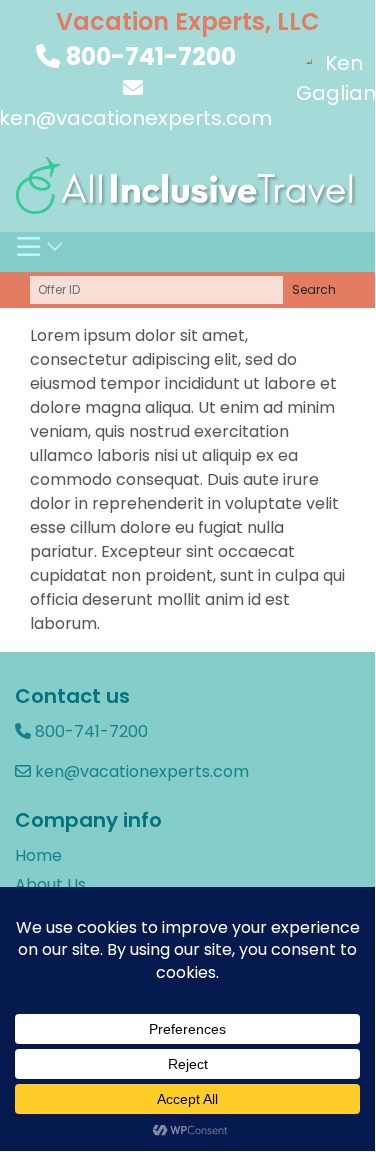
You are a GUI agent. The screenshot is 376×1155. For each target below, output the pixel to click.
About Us (50, 884)
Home (38, 855)
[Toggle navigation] (40, 252)
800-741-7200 (151, 56)
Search (314, 289)
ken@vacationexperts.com (140, 771)
